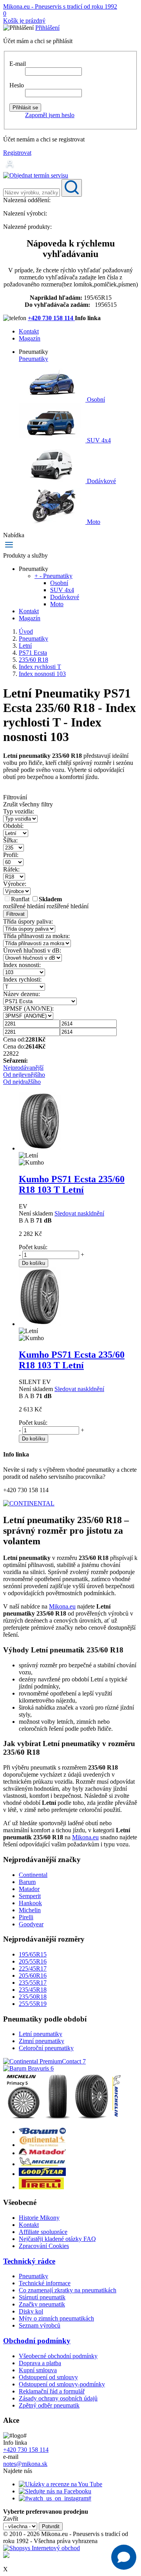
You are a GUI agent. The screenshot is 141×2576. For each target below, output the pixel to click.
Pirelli (26, 1917)
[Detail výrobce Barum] (42, 2132)
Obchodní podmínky (37, 2341)
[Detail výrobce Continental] (42, 2145)
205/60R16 (33, 1975)
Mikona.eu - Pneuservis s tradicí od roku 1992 (60, 6)
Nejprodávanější (23, 1068)
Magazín (30, 338)
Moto (93, 522)
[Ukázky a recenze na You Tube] (61, 2484)
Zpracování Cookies (44, 2246)
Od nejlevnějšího (24, 1075)
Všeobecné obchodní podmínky (58, 2356)
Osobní (95, 399)
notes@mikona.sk (25, 2464)
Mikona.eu (62, 1606)
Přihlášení (47, 28)
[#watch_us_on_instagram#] (55, 2498)
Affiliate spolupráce (43, 2232)
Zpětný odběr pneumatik (49, 2405)
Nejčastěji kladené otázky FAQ (57, 2239)
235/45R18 (33, 1990)
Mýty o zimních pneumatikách (56, 2318)
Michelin (30, 1910)
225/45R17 (33, 1968)
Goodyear (31, 1924)
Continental (33, 1875)
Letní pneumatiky (41, 2034)
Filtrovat (15, 914)
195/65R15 (33, 1954)
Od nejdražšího (22, 1082)
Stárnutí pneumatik (42, 2297)
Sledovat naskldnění (79, 1213)
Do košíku (33, 1263)
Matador (29, 1889)
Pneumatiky (33, 359)
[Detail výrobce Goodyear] (42, 2174)
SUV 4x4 (98, 440)
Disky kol (31, 2311)
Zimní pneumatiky (42, 2041)
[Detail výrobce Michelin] (42, 2164)
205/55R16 (33, 1961)
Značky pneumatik (42, 2304)
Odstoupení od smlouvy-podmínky (62, 2384)
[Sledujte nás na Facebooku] (55, 2491)
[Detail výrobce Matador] (42, 2153)
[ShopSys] (42, 2548)
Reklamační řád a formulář (52, 2391)
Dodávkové (101, 481)
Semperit (30, 1896)
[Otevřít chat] (124, 2557)
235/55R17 (33, 1983)
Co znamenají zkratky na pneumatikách (68, 2290)
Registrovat (17, 153)
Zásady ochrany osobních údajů (58, 2398)
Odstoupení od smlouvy (48, 2377)
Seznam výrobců (40, 2325)
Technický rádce (29, 2261)
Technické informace (45, 2283)
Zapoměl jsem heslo (50, 115)
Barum (27, 1882)
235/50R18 (33, 1997)
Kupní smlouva (38, 2370)
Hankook (30, 1903)
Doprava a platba (40, 2363)
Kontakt (29, 331)
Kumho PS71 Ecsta (72, 1184)
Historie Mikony (39, 2218)
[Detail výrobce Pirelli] (41, 2187)
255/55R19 (33, 2004)
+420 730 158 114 (51, 318)
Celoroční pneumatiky (46, 2048)
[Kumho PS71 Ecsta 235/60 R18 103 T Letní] (40, 1148)
